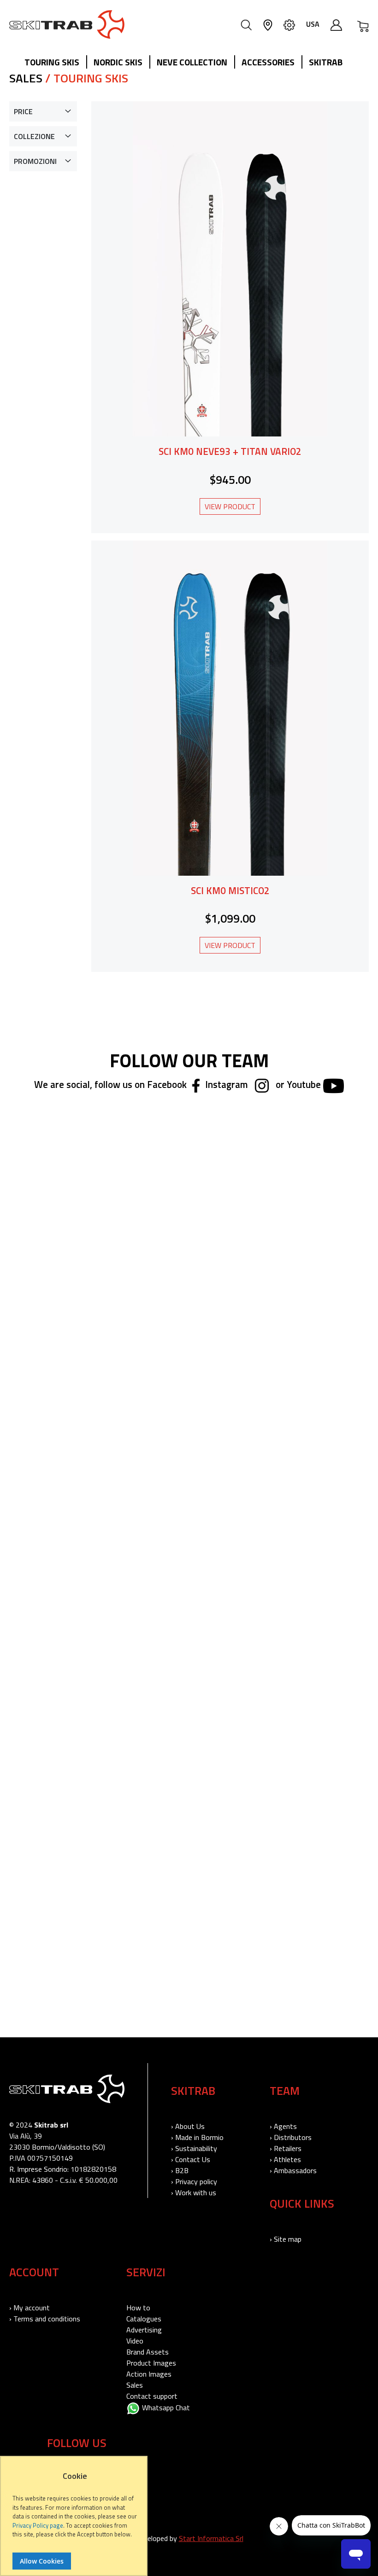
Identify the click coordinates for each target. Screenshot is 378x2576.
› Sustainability (194, 2148)
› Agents (283, 2126)
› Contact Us (191, 2159)
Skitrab (326, 62)
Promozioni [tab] (35, 161)
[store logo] (67, 24)
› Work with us (194, 2192)
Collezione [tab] (34, 136)
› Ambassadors (293, 2170)
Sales (135, 2385)
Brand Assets (148, 2352)
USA (313, 24)
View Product (230, 506)
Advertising (144, 2330)
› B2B (180, 2170)
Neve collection (192, 62)
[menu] (187, 63)
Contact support (152, 2396)
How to (138, 2308)
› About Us (188, 2126)
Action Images (149, 2374)
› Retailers (286, 2148)
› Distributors (291, 2137)
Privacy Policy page (38, 2525)
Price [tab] (23, 111)
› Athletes (285, 2159)
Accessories (268, 62)
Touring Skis (52, 62)
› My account (30, 2308)
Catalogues (144, 2319)
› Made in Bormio (197, 2137)
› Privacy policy (194, 2181)
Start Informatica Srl (211, 2538)
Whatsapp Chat (165, 2407)
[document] (75, 2521)
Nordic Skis (118, 62)
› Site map (286, 2239)
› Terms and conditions (45, 2319)
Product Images (151, 2363)
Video (135, 2341)
